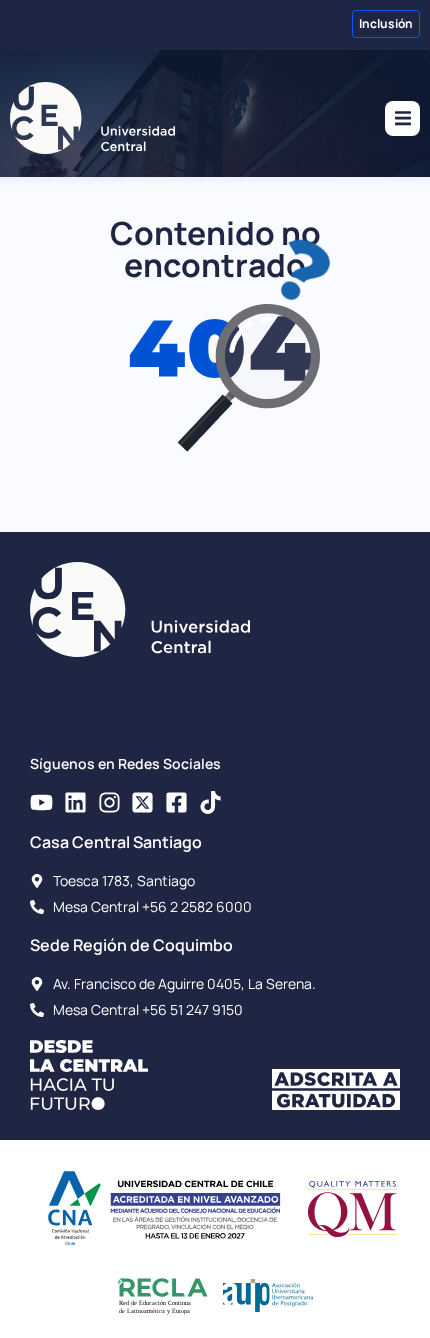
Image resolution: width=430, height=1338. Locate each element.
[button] (402, 118)
